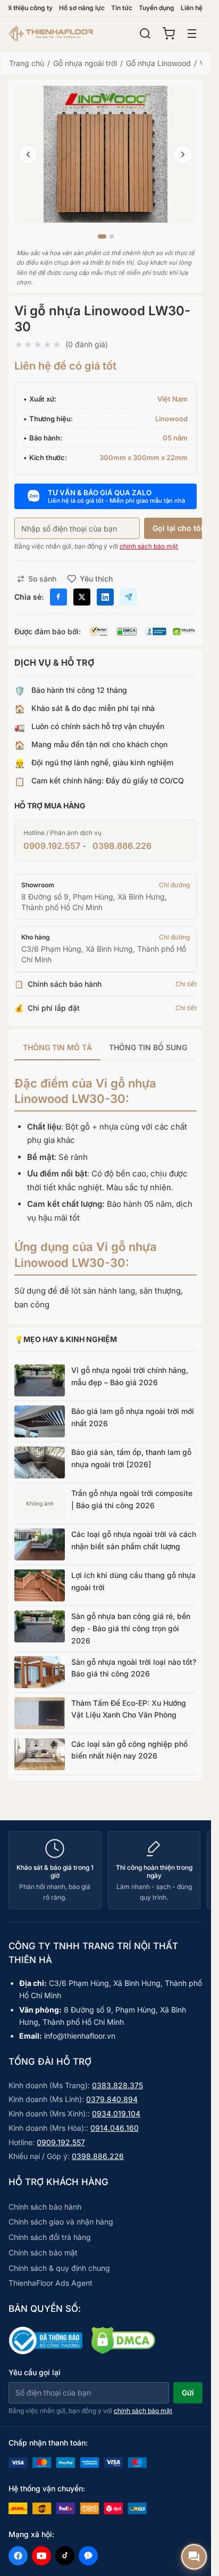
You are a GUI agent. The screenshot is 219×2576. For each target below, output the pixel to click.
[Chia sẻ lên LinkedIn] (105, 597)
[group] (106, 1048)
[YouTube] (41, 2556)
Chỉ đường (174, 885)
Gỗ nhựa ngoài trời (85, 63)
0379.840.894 (112, 2099)
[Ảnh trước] (28, 154)
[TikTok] (65, 2556)
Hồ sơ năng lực (82, 8)
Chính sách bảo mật (43, 2252)
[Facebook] (18, 2556)
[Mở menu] (192, 34)
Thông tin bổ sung (148, 1047)
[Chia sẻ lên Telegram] (129, 597)
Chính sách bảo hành (45, 2207)
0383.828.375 (117, 2085)
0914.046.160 (115, 2128)
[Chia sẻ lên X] (82, 597)
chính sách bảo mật (149, 546)
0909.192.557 (52, 846)
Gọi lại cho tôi (178, 528)
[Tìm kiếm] (145, 34)
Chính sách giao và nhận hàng (61, 2222)
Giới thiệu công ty (26, 8)
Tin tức (122, 8)
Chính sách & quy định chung (59, 2268)
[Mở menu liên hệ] (194, 2557)
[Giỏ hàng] (169, 34)
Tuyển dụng (157, 8)
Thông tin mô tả (57, 1047)
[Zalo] (88, 2556)
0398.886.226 (122, 846)
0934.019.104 (116, 2113)
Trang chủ (27, 63)
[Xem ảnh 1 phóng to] (106, 154)
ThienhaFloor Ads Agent (50, 2283)
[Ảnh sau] (183, 154)
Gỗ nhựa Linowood (158, 63)
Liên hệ (192, 8)
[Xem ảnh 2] (112, 236)
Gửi (188, 2393)
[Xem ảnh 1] (102, 236)
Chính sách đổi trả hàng (50, 2237)
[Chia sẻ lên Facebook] (58, 597)
